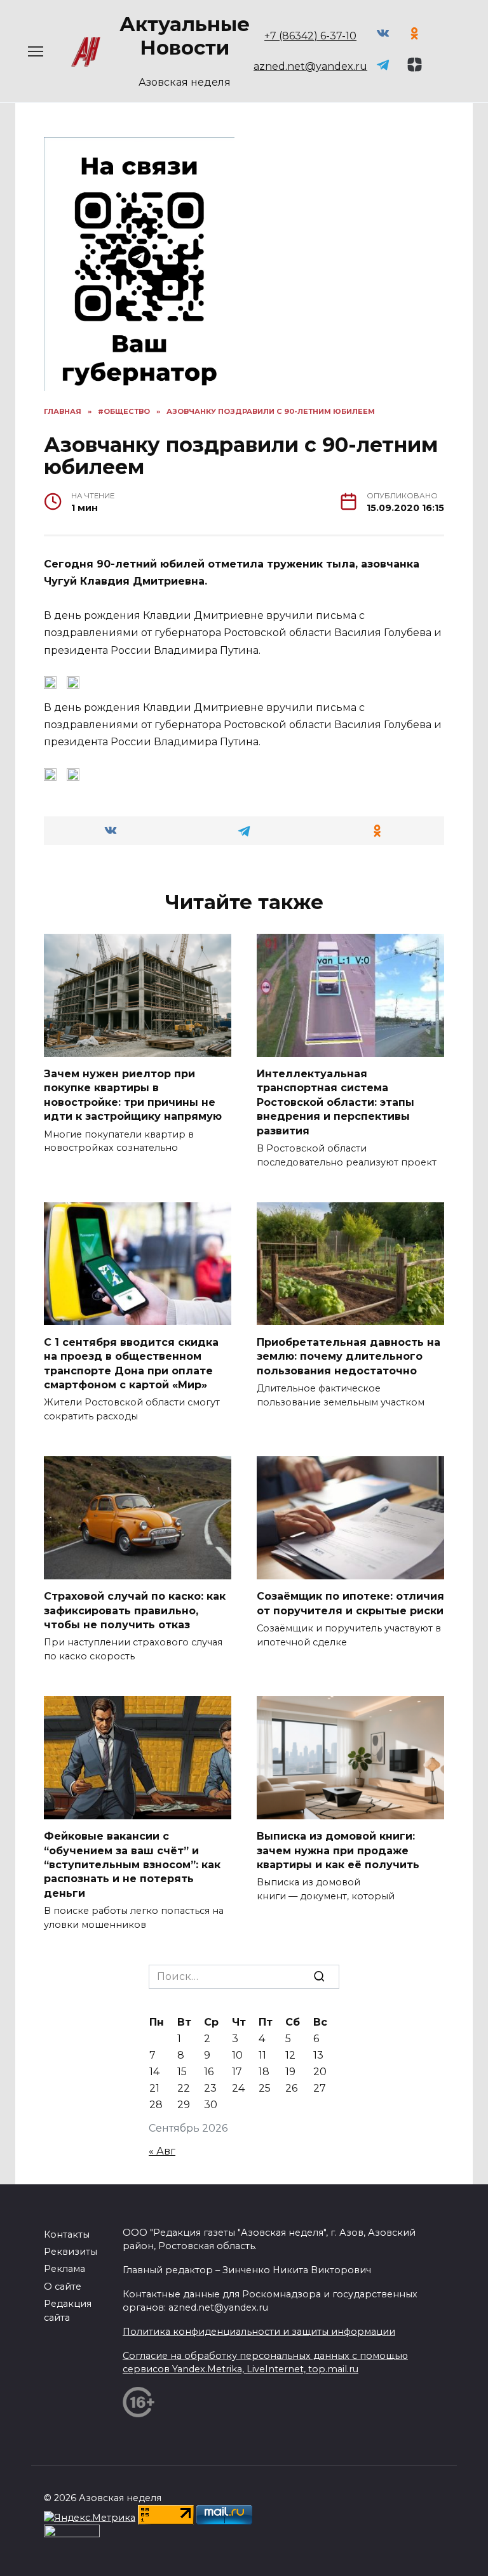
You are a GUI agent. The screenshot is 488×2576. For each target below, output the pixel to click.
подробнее (297, 2525)
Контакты (67, 2234)
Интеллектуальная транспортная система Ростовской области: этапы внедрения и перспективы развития (335, 1102)
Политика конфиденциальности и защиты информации (259, 2332)
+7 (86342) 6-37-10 (310, 36)
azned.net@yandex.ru (310, 66)
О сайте (63, 2287)
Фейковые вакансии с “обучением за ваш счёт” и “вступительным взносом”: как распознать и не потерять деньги (132, 1865)
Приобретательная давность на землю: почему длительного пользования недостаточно (349, 1356)
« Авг (162, 2151)
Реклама (64, 2269)
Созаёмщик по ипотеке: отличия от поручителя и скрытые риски (350, 1603)
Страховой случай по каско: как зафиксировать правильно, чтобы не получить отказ (135, 1610)
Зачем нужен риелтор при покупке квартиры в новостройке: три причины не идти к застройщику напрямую (133, 1095)
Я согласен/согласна (247, 2557)
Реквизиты (71, 2252)
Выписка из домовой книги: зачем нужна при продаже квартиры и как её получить (338, 1850)
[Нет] (472, 2542)
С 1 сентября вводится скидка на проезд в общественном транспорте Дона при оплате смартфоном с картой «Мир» (131, 1363)
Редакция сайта (68, 2311)
